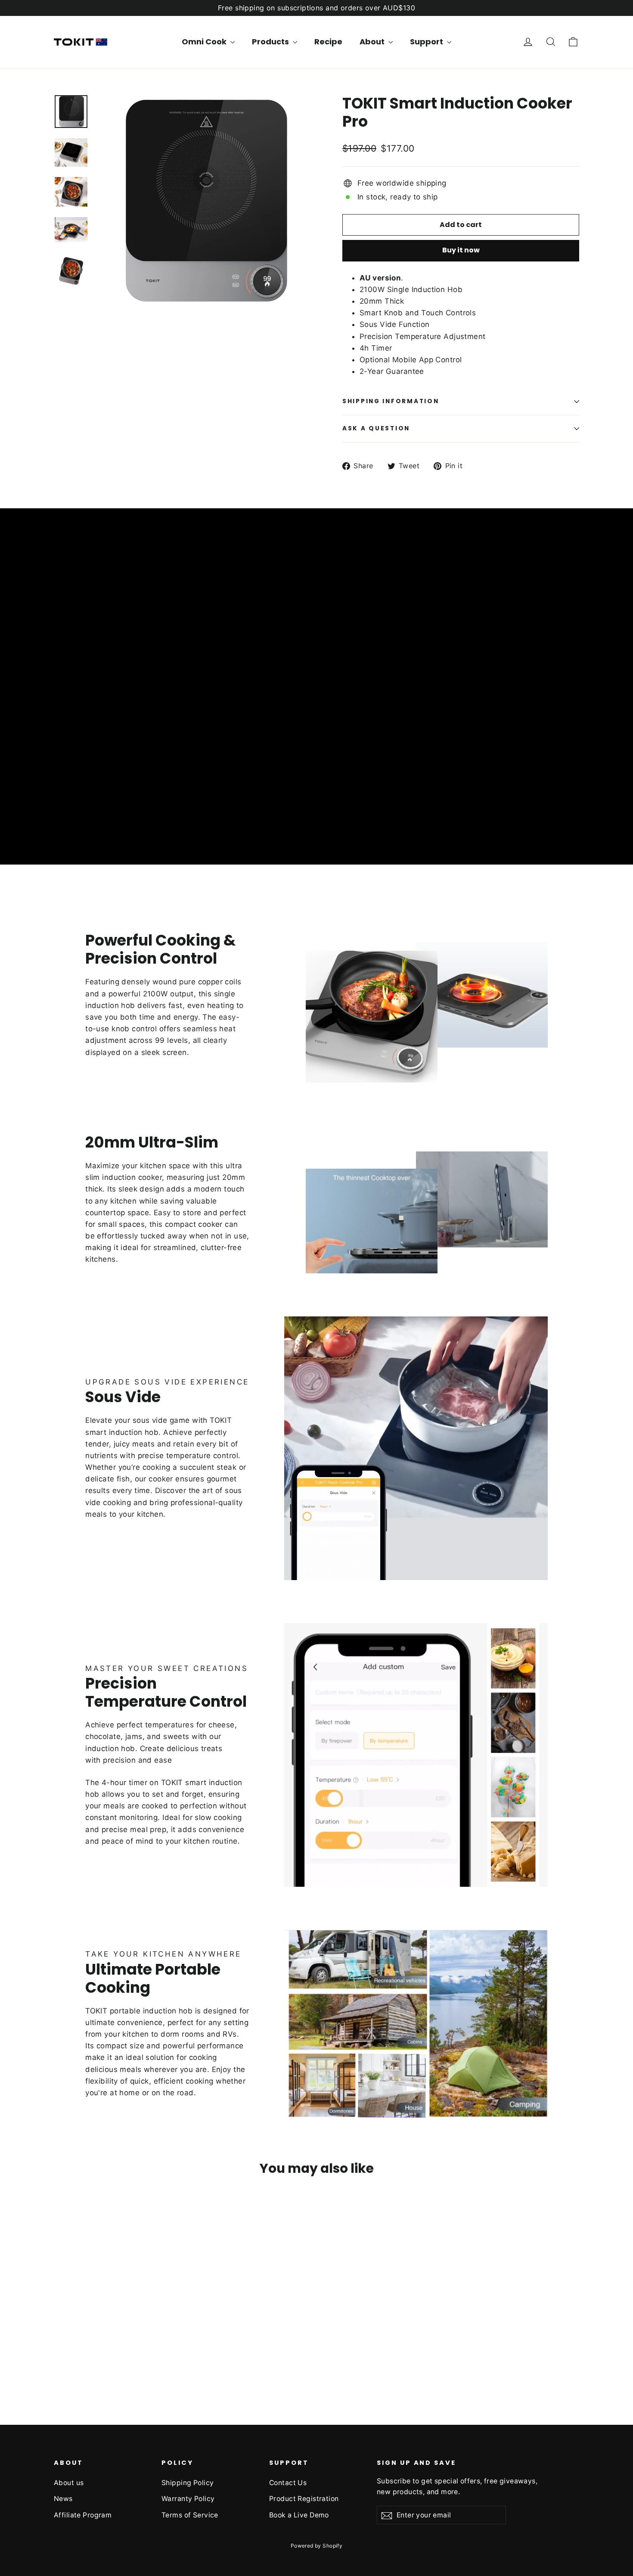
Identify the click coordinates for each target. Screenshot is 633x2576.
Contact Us (288, 2483)
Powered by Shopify (317, 2546)
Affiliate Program (83, 2515)
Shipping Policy (188, 2483)
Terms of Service (190, 2515)
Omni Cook (205, 42)
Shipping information (391, 401)
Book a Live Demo (299, 2515)
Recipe (328, 42)
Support (427, 42)
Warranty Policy (188, 2499)
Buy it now (461, 250)
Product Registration (304, 2499)
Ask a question (376, 428)
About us (69, 2483)
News (63, 2499)
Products (271, 42)
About (373, 42)
